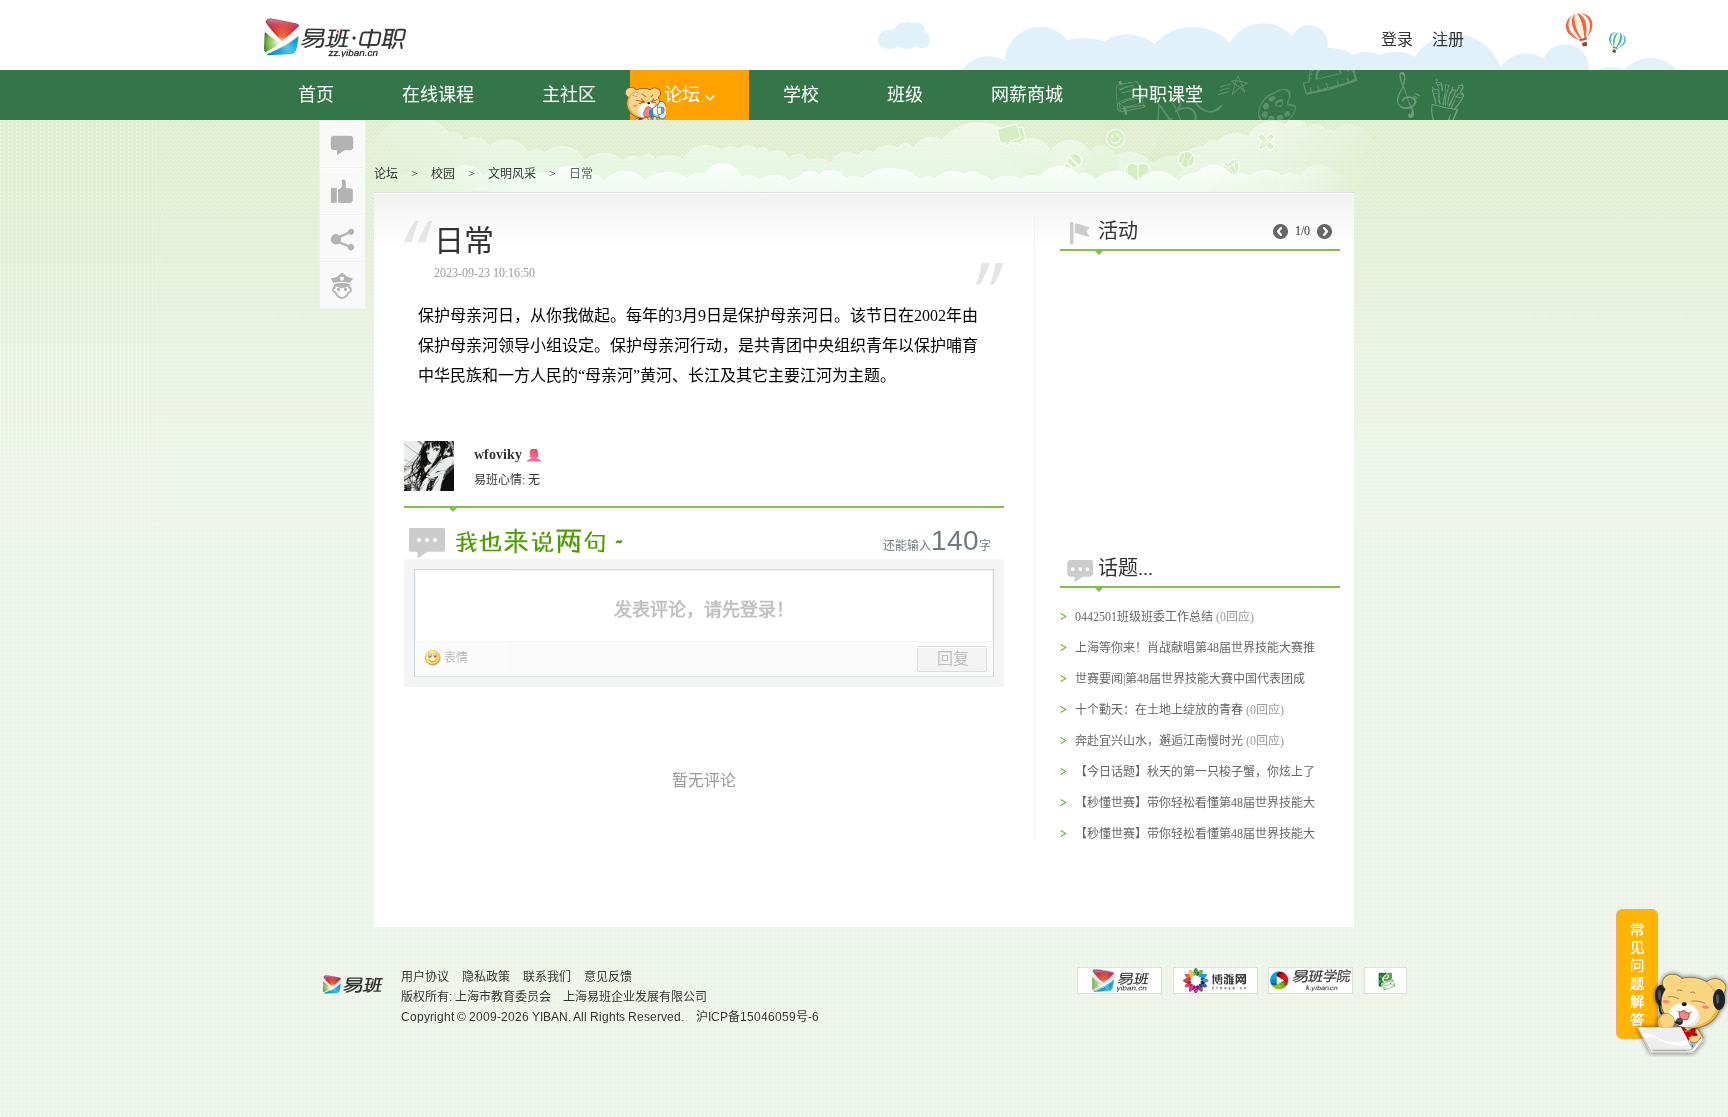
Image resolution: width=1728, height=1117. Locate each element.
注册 (1448, 39)
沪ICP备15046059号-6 (757, 1017)
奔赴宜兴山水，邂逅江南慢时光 (1159, 741)
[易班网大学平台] (1119, 980)
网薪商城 (1027, 95)
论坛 (682, 95)
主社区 (569, 95)
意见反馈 (608, 977)
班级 (905, 95)
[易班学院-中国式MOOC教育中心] (1311, 980)
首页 (316, 95)
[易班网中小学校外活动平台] (1215, 980)
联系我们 (547, 977)
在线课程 (438, 95)
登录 (1397, 39)
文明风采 (512, 174)
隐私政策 (486, 977)
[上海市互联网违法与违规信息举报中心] (1385, 980)
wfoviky (498, 454)
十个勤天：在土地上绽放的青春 (1159, 710)
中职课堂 (1167, 95)
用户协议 (425, 977)
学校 (801, 95)
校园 (443, 174)
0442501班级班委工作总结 (1144, 617)
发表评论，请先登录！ (704, 610)
